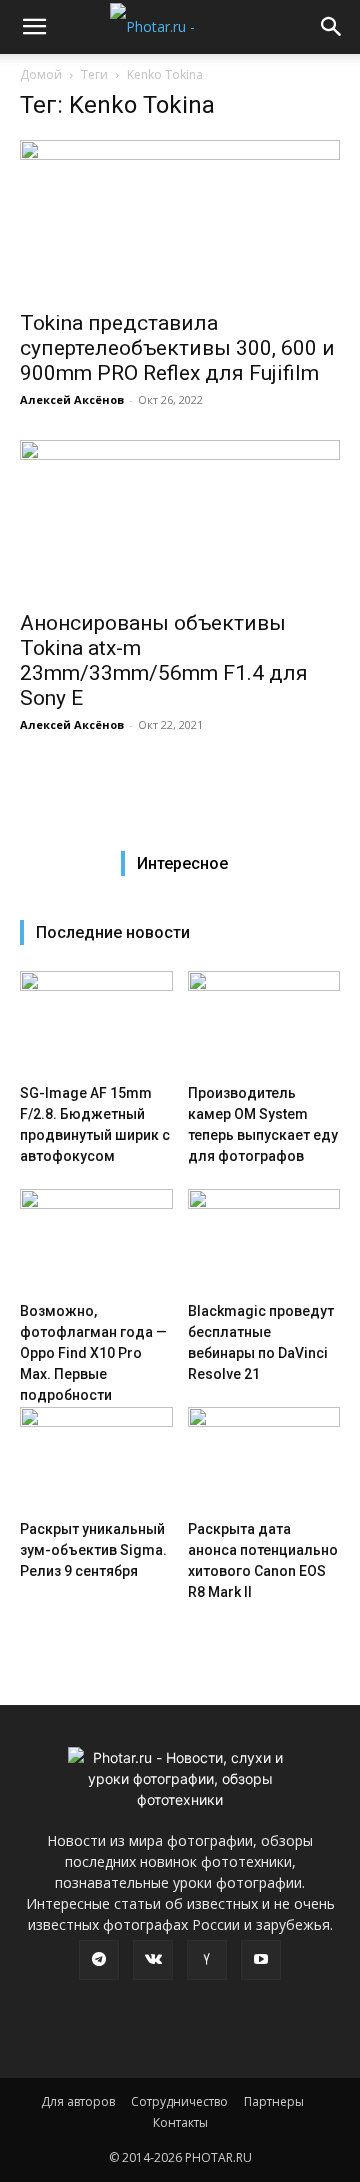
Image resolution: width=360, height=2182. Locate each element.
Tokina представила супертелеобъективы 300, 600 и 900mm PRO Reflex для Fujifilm (177, 348)
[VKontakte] (153, 1960)
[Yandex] (207, 1960)
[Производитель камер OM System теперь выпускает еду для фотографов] (264, 1023)
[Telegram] (99, 1960)
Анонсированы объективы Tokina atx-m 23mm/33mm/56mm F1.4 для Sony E (164, 660)
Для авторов (78, 2101)
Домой (41, 74)
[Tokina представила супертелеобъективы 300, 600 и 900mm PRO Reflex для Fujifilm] (180, 219)
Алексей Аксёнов (72, 399)
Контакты (180, 2122)
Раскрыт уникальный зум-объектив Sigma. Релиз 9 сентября (93, 1550)
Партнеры (274, 2101)
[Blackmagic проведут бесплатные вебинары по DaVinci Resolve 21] (264, 1241)
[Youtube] (261, 1960)
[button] (34, 27)
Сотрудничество (179, 2101)
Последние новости (113, 932)
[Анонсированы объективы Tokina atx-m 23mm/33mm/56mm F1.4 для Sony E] (180, 519)
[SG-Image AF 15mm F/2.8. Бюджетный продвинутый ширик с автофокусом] (96, 1023)
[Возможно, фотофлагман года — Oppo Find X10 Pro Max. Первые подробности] (96, 1241)
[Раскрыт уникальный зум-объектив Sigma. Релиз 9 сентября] (96, 1459)
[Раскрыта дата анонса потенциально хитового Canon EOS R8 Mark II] (264, 1459)
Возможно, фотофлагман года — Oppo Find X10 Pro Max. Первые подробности (93, 1353)
